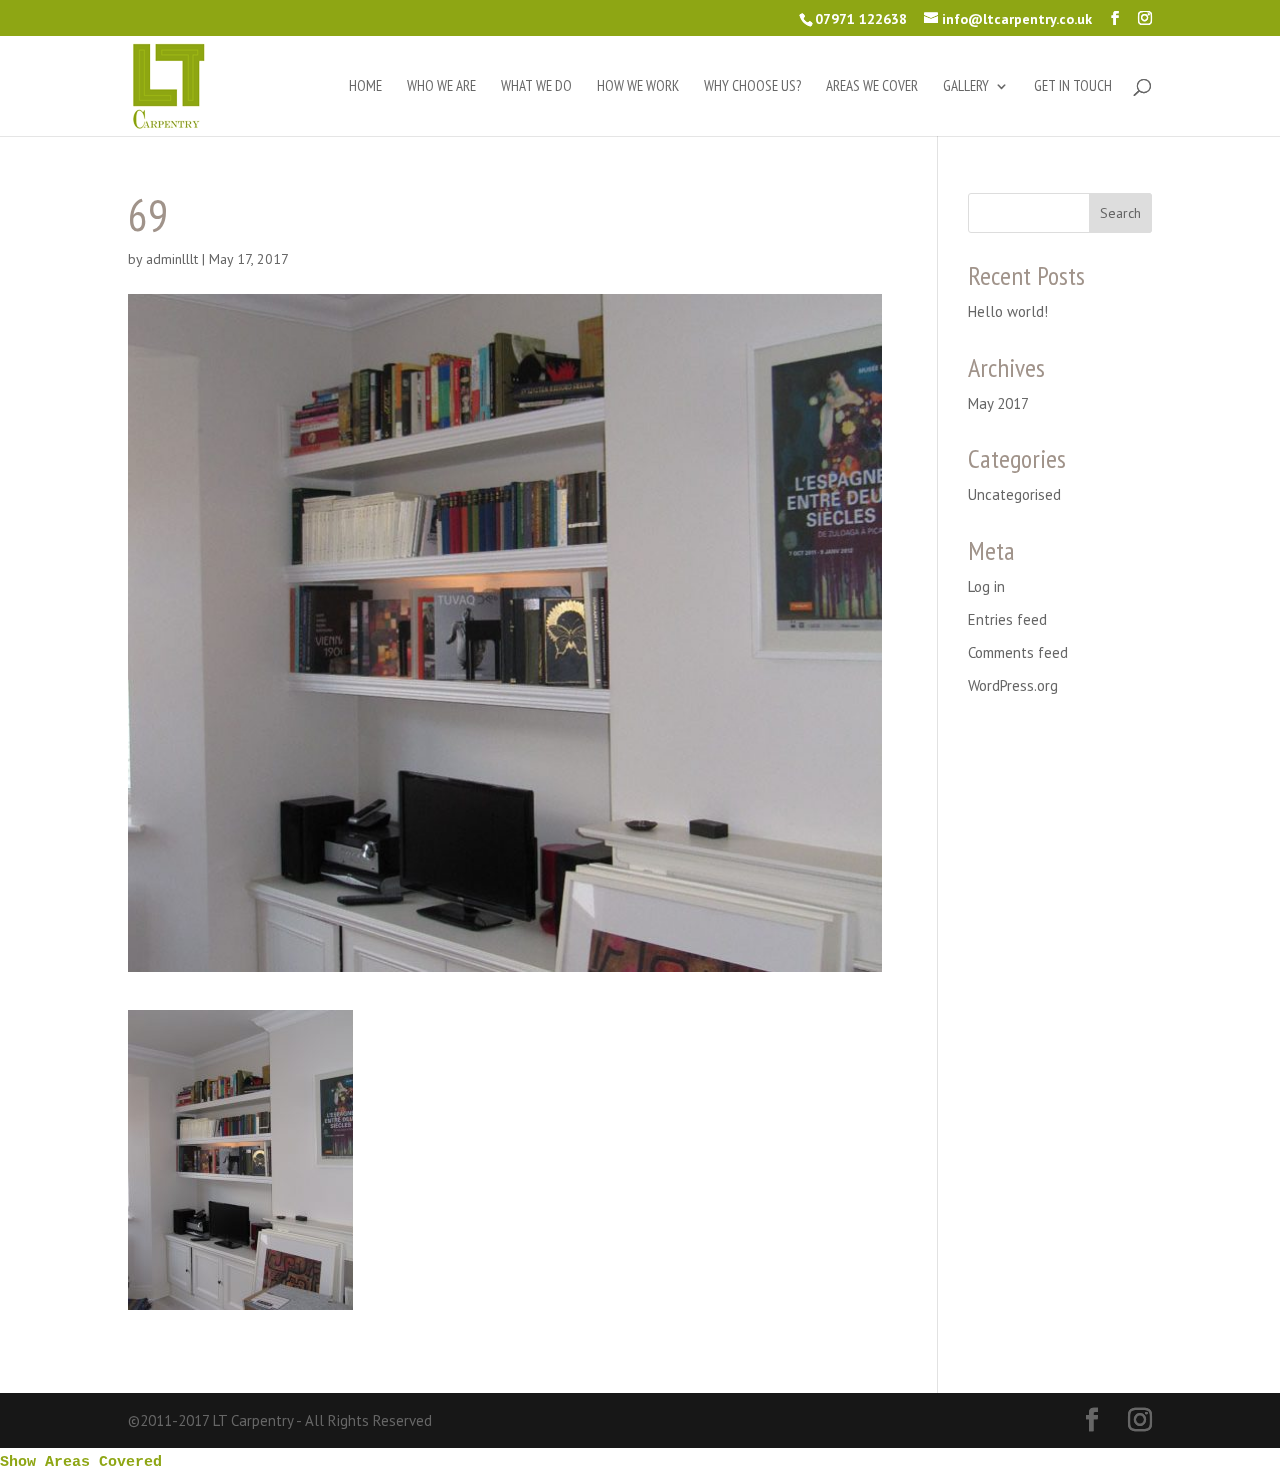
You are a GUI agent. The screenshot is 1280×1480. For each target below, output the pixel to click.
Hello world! (1008, 311)
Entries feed (1007, 619)
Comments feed (1018, 652)
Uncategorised (1014, 494)
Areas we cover (872, 87)
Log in (986, 586)
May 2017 (998, 403)
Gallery (966, 87)
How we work (638, 87)
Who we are (441, 87)
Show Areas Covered (81, 1462)
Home (365, 87)
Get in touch (1073, 87)
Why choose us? (752, 87)
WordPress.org (1013, 685)
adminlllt (172, 259)
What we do (536, 87)
